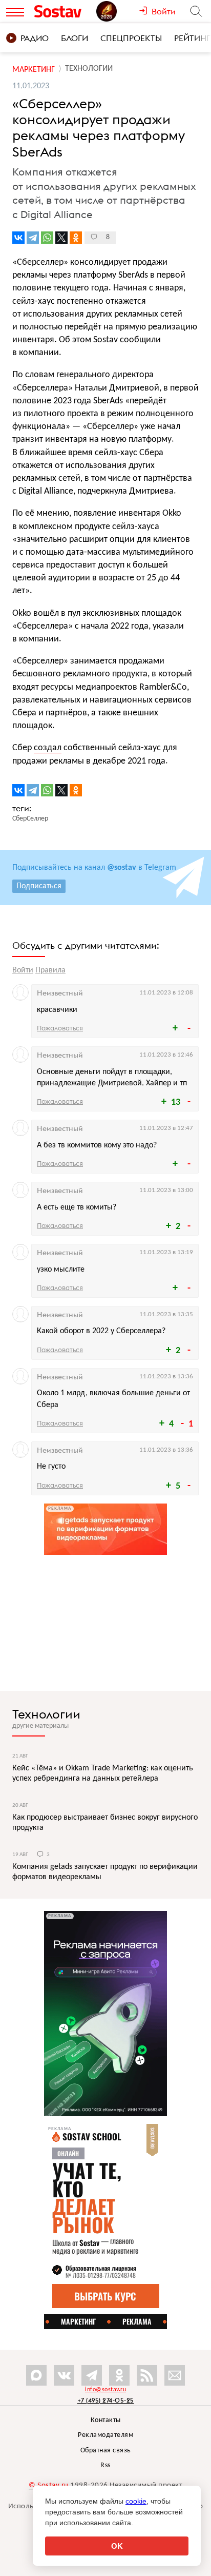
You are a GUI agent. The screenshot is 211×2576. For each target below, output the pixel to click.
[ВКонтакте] (18, 238)
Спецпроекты (131, 38)
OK (117, 2546)
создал (48, 748)
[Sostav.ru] (63, 11)
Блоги (75, 38)
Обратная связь (106, 2451)
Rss (105, 2465)
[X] (61, 238)
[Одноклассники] (76, 238)
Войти (23, 970)
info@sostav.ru (105, 2390)
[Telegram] (33, 238)
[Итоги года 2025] (118, 11)
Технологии (46, 1714)
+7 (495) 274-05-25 (106, 2400)
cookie (136, 2501)
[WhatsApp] (47, 238)
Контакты (106, 2420)
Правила (50, 970)
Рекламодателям (105, 2435)
